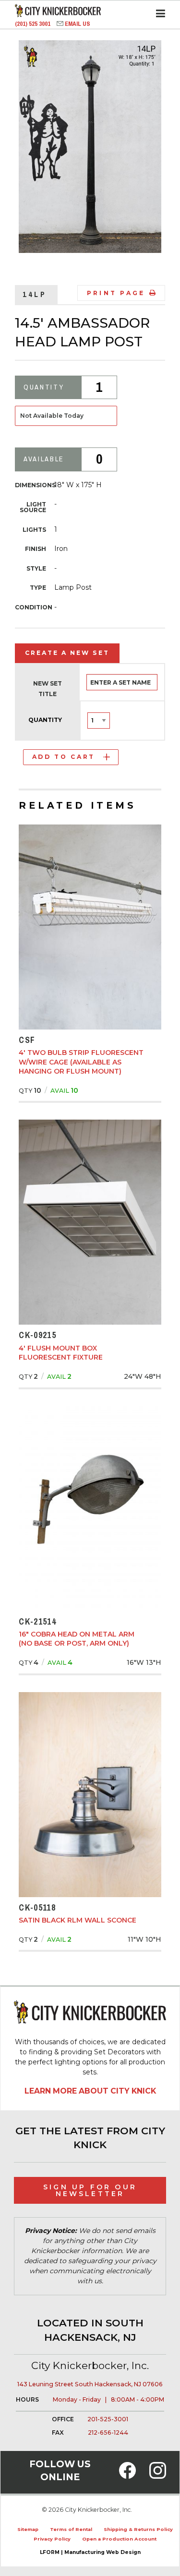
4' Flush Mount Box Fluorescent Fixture (61, 1353)
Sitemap (28, 2529)
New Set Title (48, 689)
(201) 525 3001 (33, 24)
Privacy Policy (52, 2539)
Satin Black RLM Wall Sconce (78, 1920)
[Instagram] (158, 2476)
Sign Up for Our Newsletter (90, 2190)
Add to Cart (64, 757)
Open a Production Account (119, 2539)
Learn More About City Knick (90, 2091)
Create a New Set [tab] (67, 653)
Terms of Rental (71, 2529)
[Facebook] (127, 2476)
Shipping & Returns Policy (138, 2529)
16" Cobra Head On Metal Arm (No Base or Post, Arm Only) (77, 1639)
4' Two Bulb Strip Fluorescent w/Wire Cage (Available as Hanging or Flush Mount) (81, 1062)
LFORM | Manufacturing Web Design (90, 2552)
